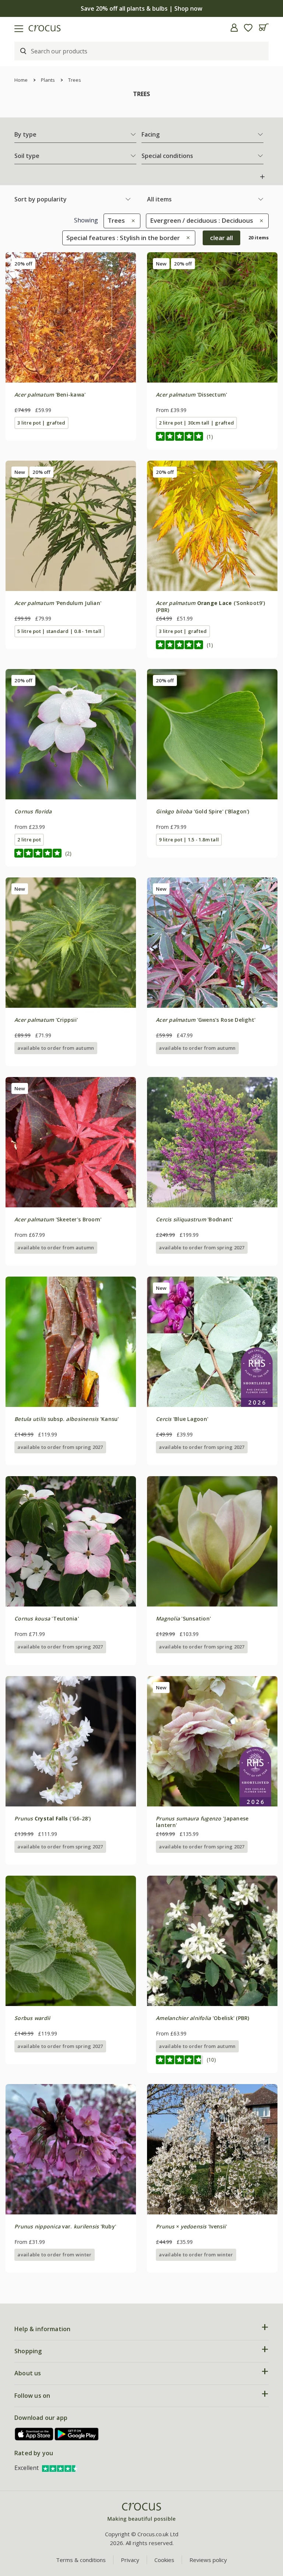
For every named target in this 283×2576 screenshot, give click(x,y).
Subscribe (209, 1339)
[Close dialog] (267, 1215)
